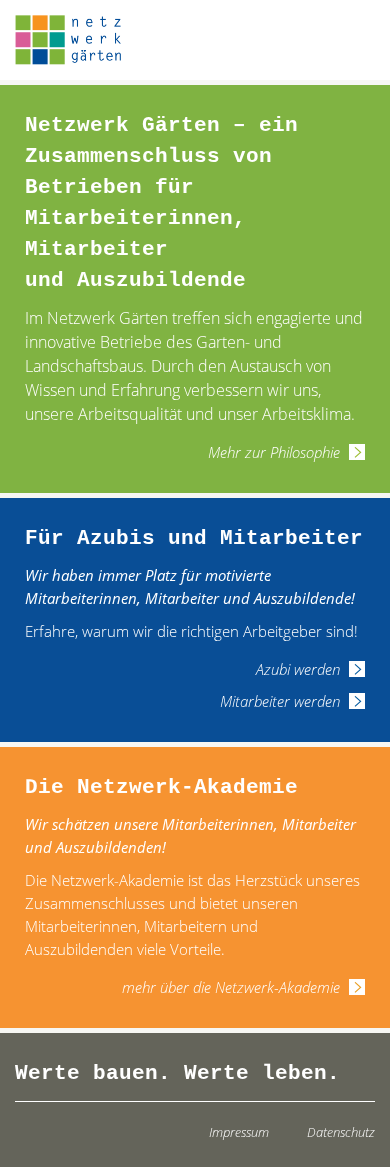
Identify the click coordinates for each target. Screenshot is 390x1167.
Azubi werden (298, 669)
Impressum (239, 1132)
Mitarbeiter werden (280, 701)
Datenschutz (341, 1132)
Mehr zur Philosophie (274, 452)
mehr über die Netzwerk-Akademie (231, 987)
